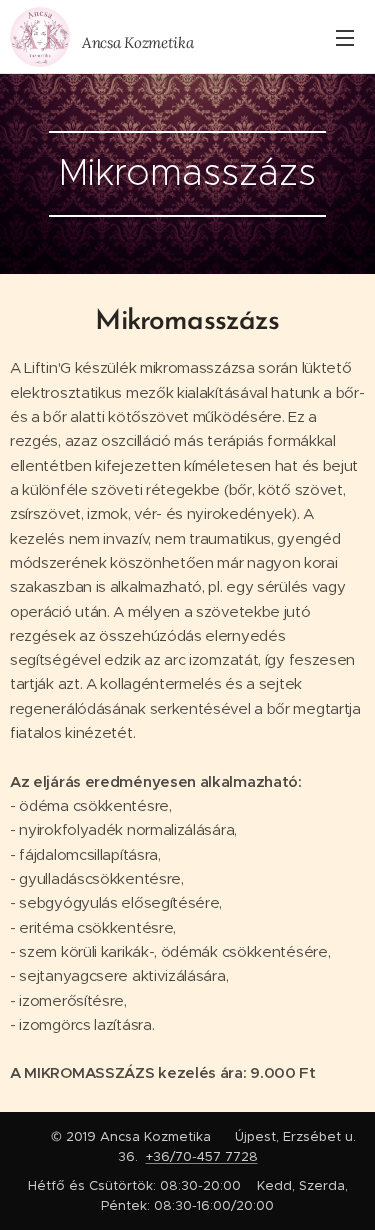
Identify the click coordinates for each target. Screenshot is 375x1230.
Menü (345, 37)
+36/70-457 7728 (202, 1156)
